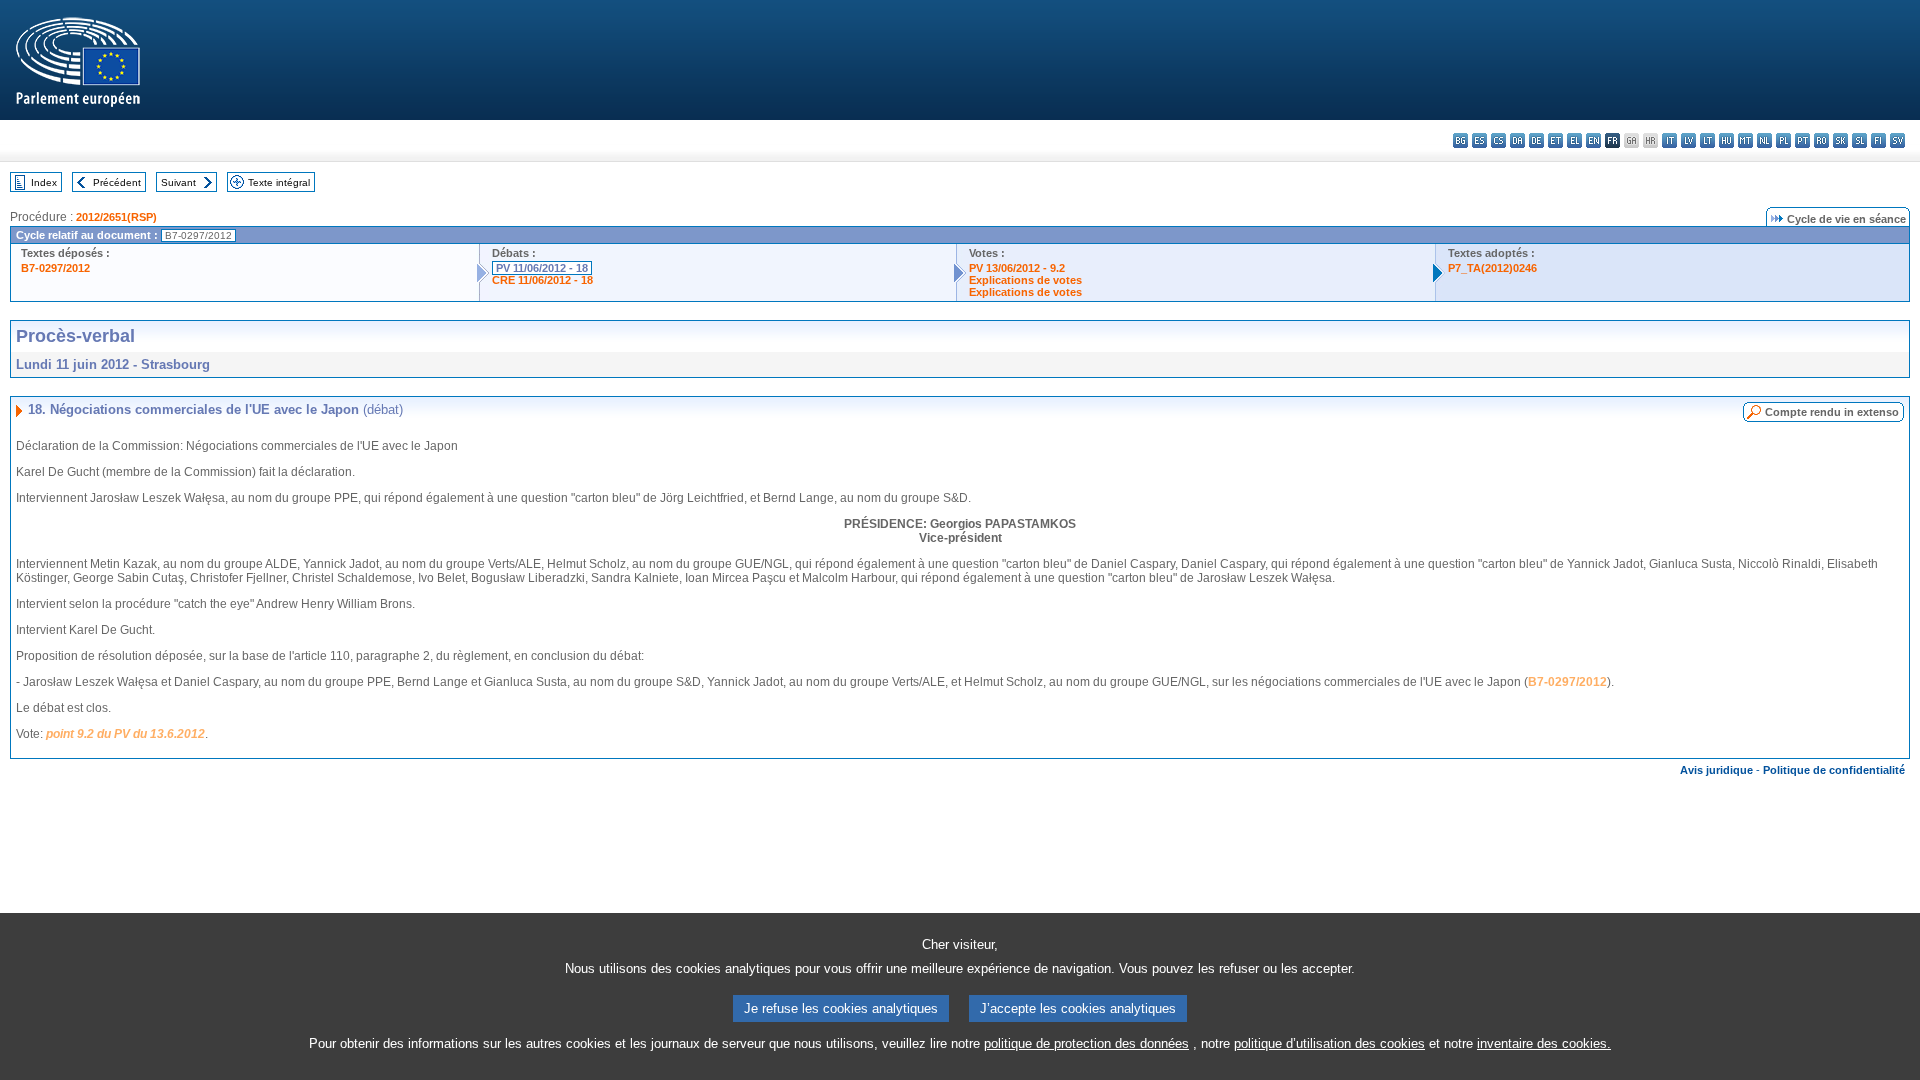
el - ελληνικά (1574, 140)
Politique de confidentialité (1834, 770)
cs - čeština (1498, 140)
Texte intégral (279, 182)
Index (44, 182)
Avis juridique (1716, 770)
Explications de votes (1025, 280)
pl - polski (1783, 140)
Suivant (178, 182)
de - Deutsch (1536, 140)
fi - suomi (1878, 140)
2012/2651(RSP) (116, 217)
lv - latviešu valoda (1688, 140)
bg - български (1460, 140)
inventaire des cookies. (1544, 1043)
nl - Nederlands (1764, 140)
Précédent (117, 182)
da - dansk (1517, 140)
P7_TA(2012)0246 (1492, 268)
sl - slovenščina (1859, 140)
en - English (1593, 140)
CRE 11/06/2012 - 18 (542, 280)
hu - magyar (1726, 140)
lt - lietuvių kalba (1707, 140)
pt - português (1802, 140)
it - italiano (1669, 140)
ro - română (1821, 140)
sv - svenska (1897, 140)
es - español (1479, 140)
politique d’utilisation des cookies (1329, 1043)
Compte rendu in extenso (1832, 412)
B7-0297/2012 (55, 268)
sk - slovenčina (1840, 140)
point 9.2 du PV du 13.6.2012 (125, 734)
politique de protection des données (1086, 1043)
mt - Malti (1745, 140)
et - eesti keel (1555, 140)
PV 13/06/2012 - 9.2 (1017, 268)
